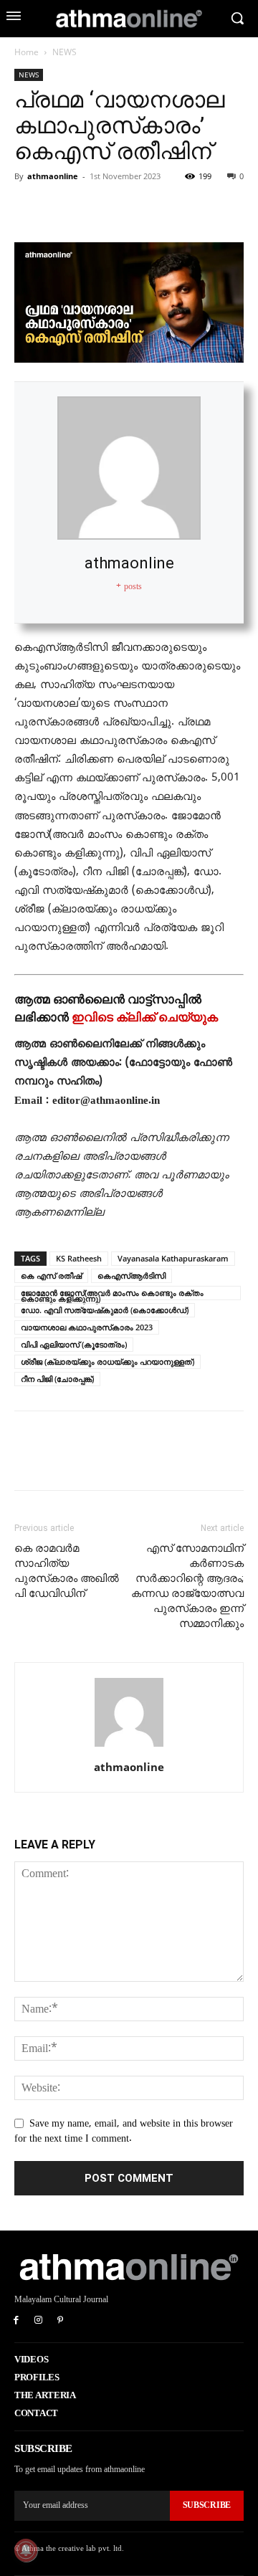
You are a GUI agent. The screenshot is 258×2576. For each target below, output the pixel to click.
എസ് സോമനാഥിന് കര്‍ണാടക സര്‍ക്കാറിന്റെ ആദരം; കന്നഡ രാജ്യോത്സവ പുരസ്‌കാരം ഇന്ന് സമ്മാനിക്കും (187, 1586)
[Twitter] (62, 209)
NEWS (64, 52)
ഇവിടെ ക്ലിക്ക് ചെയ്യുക (145, 1017)
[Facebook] (29, 209)
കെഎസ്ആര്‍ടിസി (132, 1275)
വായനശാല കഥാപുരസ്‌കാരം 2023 (87, 1327)
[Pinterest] (95, 209)
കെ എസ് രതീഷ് (51, 1275)
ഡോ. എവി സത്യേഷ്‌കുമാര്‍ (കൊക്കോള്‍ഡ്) (105, 1310)
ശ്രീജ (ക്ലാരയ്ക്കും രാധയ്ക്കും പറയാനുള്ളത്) (107, 1361)
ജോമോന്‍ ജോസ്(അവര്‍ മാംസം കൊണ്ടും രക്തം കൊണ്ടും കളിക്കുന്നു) (112, 1294)
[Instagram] (38, 2321)
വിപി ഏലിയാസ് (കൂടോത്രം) (74, 1344)
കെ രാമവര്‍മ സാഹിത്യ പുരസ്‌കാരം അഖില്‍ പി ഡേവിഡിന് (67, 1571)
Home (27, 52)
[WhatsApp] (128, 209)
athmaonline (53, 176)
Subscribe (207, 2505)
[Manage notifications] (26, 2550)
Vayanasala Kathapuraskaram (173, 1258)
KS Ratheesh (79, 1258)
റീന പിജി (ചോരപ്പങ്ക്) (57, 1379)
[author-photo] (129, 1747)
